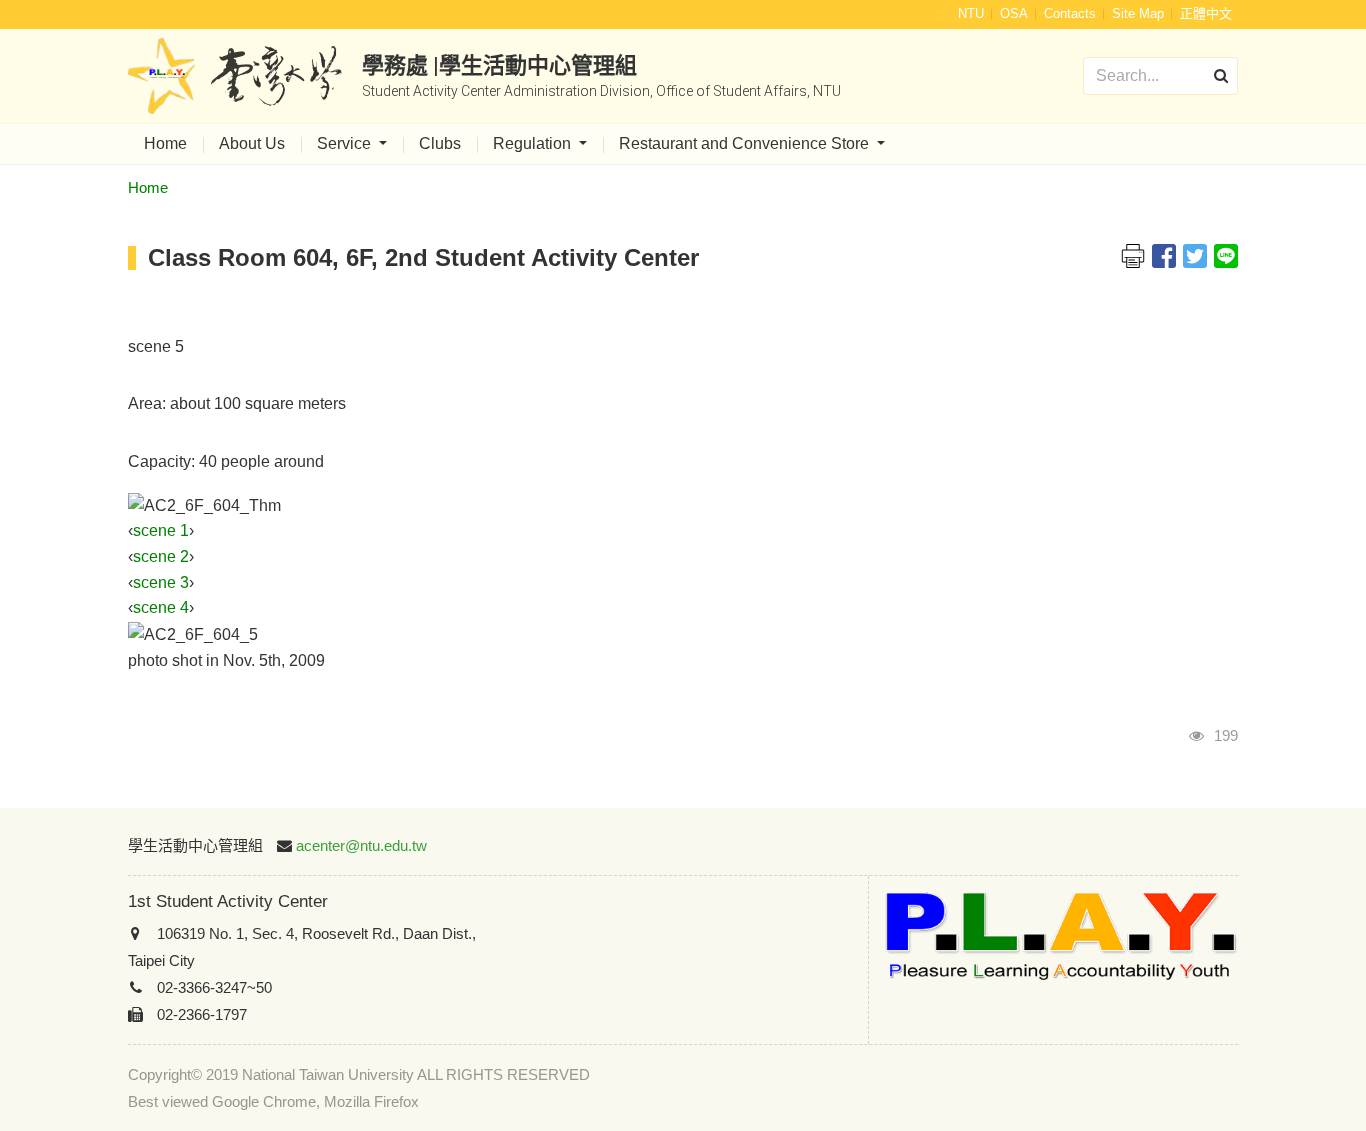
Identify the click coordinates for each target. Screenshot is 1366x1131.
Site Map (1138, 13)
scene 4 (161, 607)
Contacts (1070, 13)
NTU (971, 13)
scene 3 (161, 582)
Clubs (440, 143)
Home (165, 143)
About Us (252, 143)
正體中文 (1206, 13)
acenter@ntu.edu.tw (361, 845)
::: (942, 13)
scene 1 (161, 530)
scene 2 (161, 556)
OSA (1014, 13)
